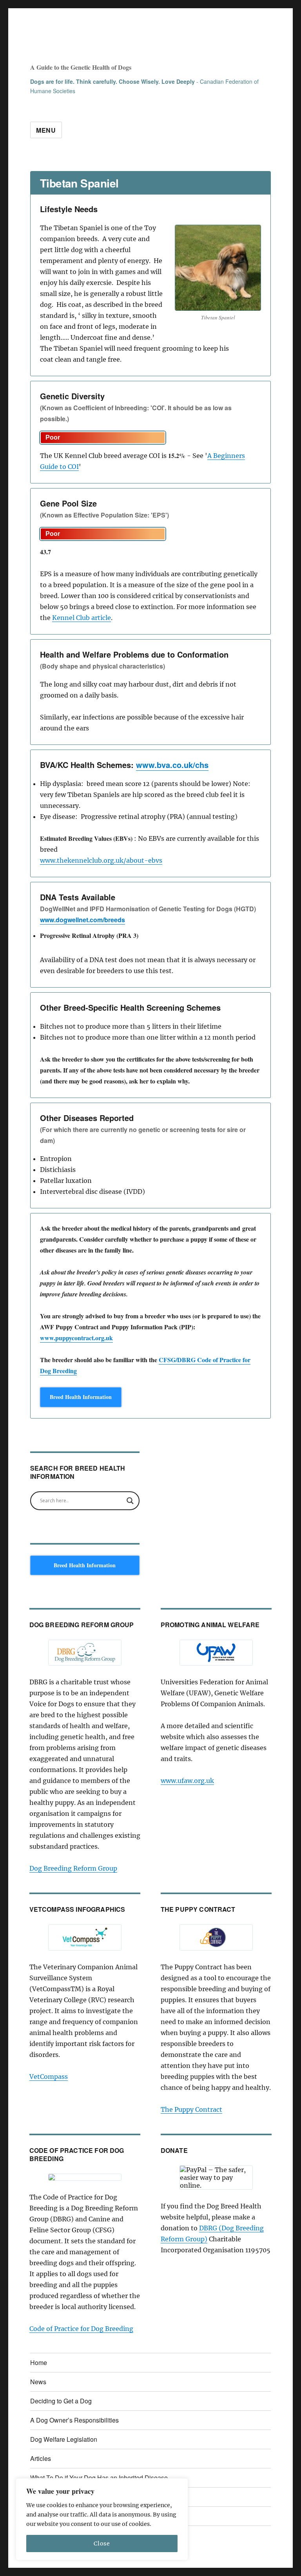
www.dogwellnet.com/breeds (83, 920)
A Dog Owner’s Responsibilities (74, 2420)
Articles (41, 2458)
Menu (46, 130)
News (38, 2382)
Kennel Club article (82, 618)
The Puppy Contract (191, 2109)
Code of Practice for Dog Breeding (81, 2329)
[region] (102, 2519)
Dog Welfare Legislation (64, 2439)
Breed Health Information (81, 1397)
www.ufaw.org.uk (187, 1781)
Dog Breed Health (89, 45)
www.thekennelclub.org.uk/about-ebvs (101, 860)
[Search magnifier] (130, 1501)
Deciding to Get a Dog (61, 2401)
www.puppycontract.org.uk (76, 1338)
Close (102, 2544)
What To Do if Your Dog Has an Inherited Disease (99, 2478)
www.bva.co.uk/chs (172, 765)
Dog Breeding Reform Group (73, 1868)
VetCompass (49, 2077)
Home (39, 2362)
